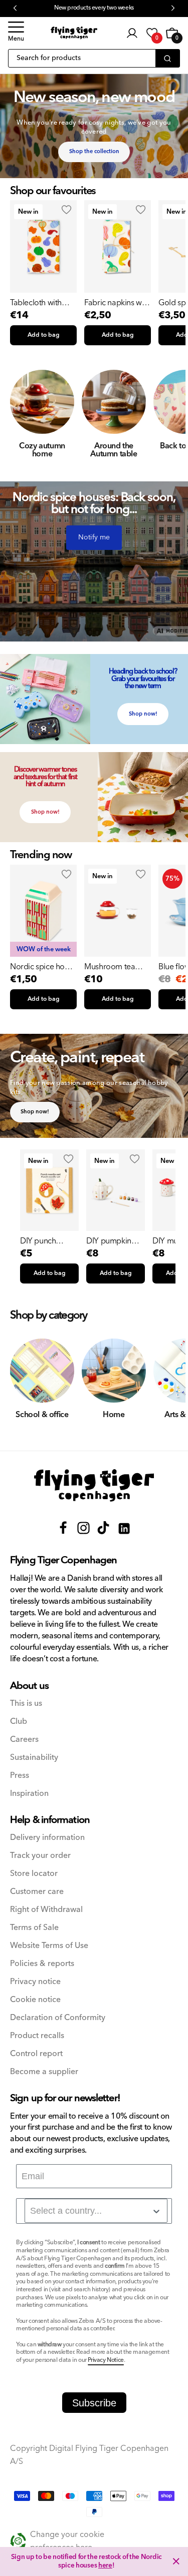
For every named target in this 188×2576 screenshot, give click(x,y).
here (105, 2565)
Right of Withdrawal (46, 1910)
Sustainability (34, 1758)
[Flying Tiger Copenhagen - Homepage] (74, 33)
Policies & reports (42, 1964)
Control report (36, 2054)
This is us (26, 1704)
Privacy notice (35, 1982)
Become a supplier (44, 2072)
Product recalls (37, 2036)
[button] (16, 33)
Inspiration (29, 1794)
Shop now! (143, 714)
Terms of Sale (34, 1928)
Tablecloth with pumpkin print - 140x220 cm (36, 303)
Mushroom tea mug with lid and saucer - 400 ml (113, 967)
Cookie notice (35, 2000)
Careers (24, 1740)
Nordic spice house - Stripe (43, 967)
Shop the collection (94, 151)
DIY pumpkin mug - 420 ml (109, 1241)
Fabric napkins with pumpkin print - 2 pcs (117, 303)
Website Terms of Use (49, 1946)
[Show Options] (156, 2211)
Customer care (37, 1892)
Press (20, 1776)
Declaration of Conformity (58, 2018)
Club (19, 1722)
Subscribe (94, 2403)
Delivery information (47, 1838)
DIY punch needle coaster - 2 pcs (48, 1241)
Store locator (34, 1874)
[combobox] (96, 2211)
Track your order (40, 1856)
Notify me (94, 537)
